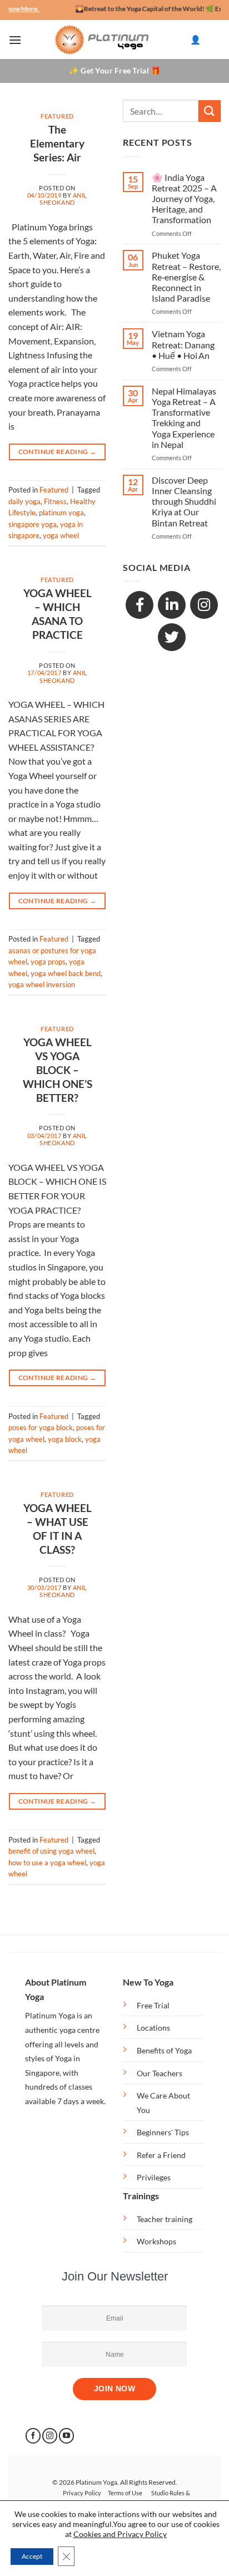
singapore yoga (33, 524)
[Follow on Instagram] (50, 2436)
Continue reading (58, 452)
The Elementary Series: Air (57, 143)
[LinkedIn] (172, 605)
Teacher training (165, 2219)
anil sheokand (63, 199)
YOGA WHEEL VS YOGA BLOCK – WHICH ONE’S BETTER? (58, 1070)
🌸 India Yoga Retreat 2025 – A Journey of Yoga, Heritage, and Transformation (184, 199)
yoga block (65, 1439)
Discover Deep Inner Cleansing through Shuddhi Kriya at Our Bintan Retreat (184, 501)
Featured (57, 116)
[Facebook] (140, 605)
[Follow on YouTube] (66, 2436)
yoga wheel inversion (42, 984)
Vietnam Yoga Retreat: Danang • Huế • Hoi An (183, 344)
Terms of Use (125, 2493)
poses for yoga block (41, 1427)
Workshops (156, 2241)
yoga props (48, 962)
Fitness (55, 501)
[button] (15, 40)
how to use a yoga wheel (47, 1863)
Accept (32, 2556)
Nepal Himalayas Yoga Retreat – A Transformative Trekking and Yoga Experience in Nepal (184, 418)
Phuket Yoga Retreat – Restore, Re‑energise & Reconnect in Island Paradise (186, 277)
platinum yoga (61, 513)
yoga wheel (61, 535)
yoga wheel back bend (66, 973)
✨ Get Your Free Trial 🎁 (114, 70)
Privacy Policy (82, 2493)
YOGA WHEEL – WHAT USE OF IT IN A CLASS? (58, 1529)
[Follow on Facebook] (33, 2436)
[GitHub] (172, 637)
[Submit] (210, 111)
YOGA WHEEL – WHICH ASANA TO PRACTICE (58, 614)
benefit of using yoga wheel (51, 1851)
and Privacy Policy (135, 2534)
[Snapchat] (204, 605)
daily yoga (24, 501)
